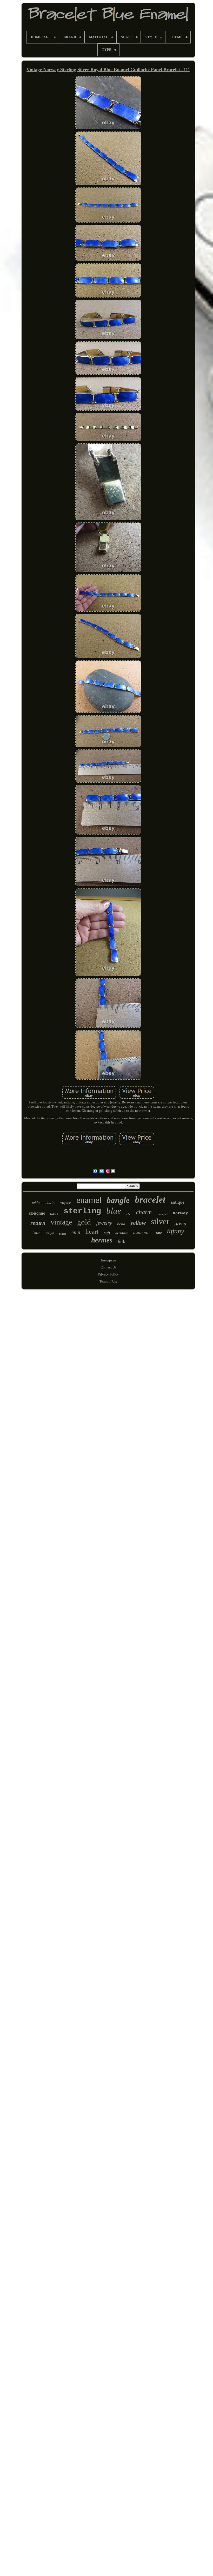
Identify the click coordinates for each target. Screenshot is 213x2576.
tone (36, 1232)
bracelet (150, 1200)
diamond (162, 1214)
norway (180, 1213)
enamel (89, 1200)
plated (63, 1234)
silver (160, 1221)
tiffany (176, 1231)
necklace (122, 1233)
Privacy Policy (108, 1274)
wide (54, 1214)
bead (121, 1224)
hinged (50, 1233)
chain (50, 1203)
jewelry (104, 1223)
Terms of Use (108, 1281)
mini (76, 1232)
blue (114, 1211)
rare (159, 1233)
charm (144, 1212)
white (36, 1203)
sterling (82, 1211)
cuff (107, 1233)
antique (178, 1202)
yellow (138, 1223)
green (180, 1223)
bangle (118, 1200)
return (38, 1223)
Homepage (108, 1260)
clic (129, 1214)
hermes (102, 1240)
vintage (61, 1222)
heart (92, 1231)
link (122, 1241)
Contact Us (108, 1267)
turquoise (65, 1203)
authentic (142, 1232)
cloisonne (37, 1213)
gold (84, 1222)
